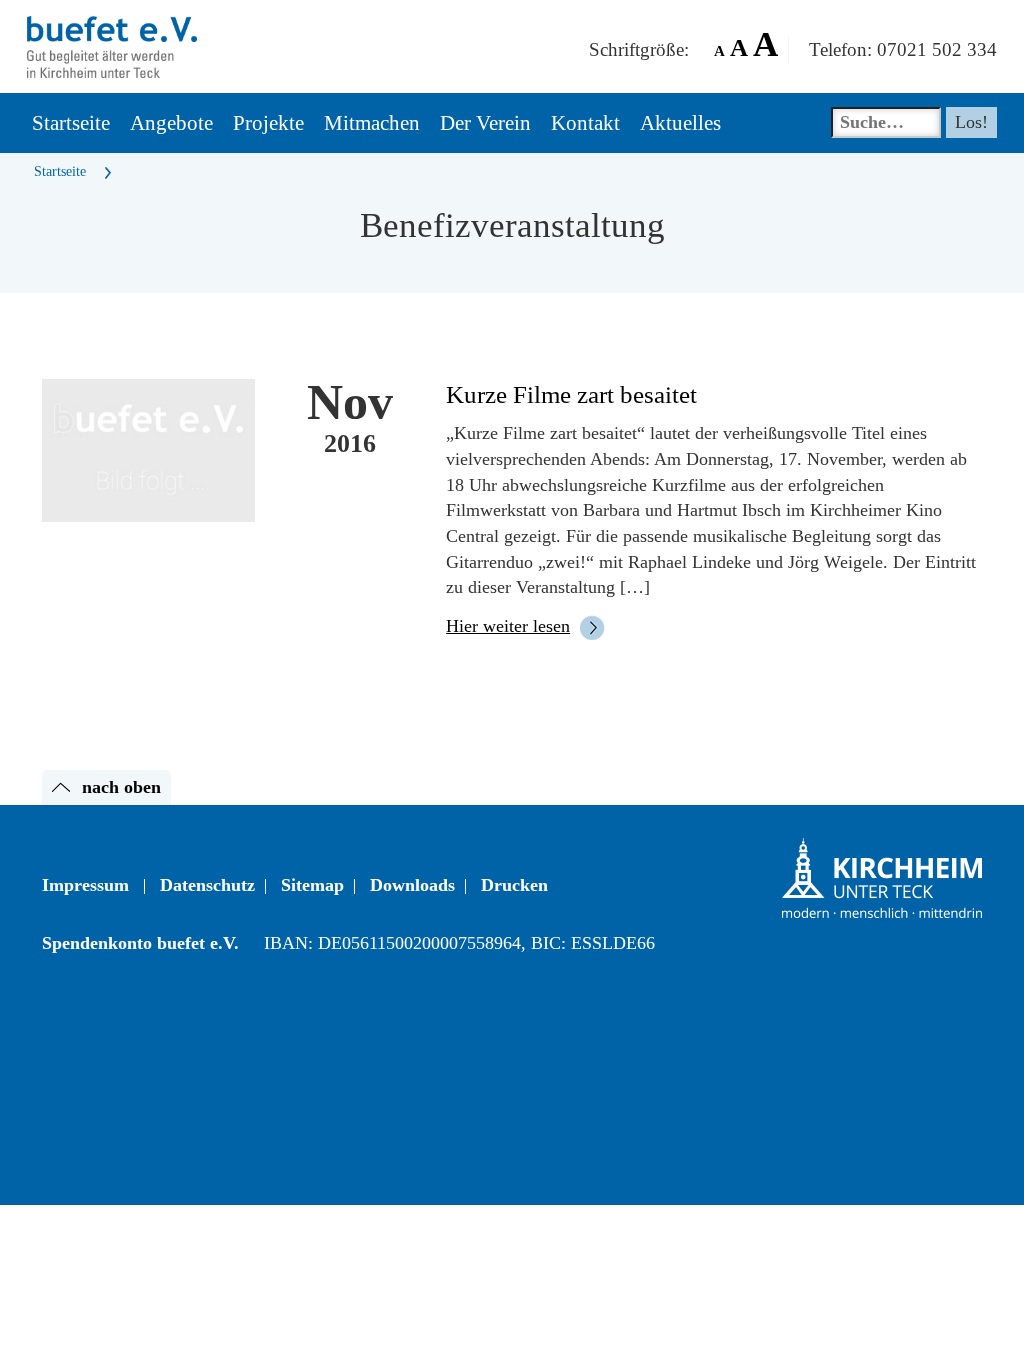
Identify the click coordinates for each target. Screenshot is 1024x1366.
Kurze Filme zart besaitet (571, 394)
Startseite (60, 171)
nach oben (121, 787)
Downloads (412, 885)
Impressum (85, 885)
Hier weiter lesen (508, 626)
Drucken (514, 885)
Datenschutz (207, 885)
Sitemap (312, 885)
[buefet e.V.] (112, 25)
